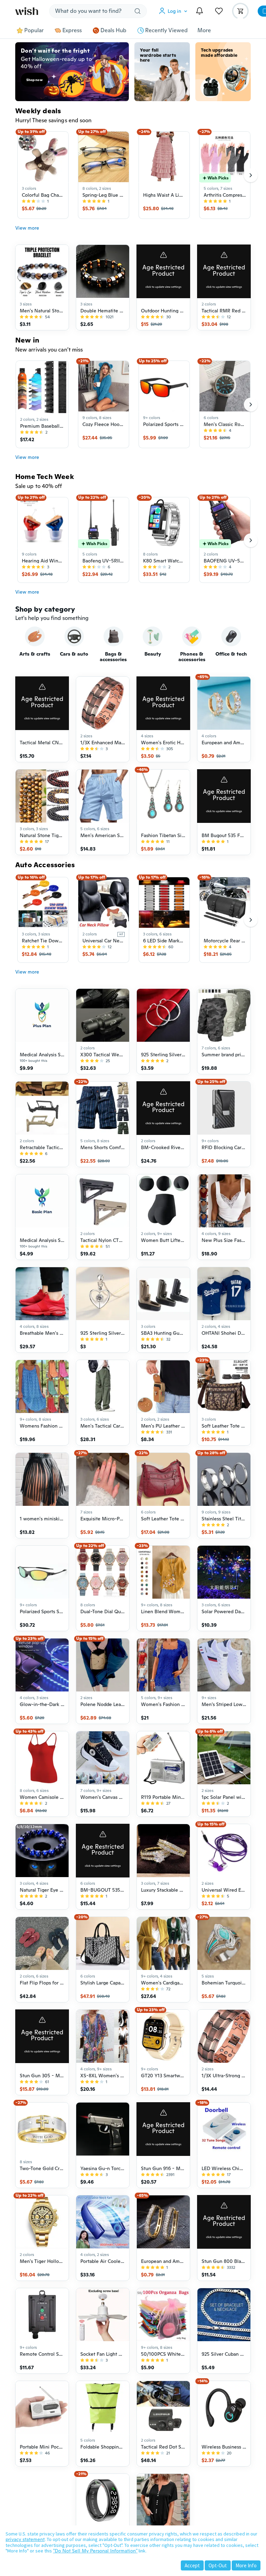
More (204, 30)
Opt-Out (218, 2565)
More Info (246, 2565)
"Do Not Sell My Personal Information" (95, 2551)
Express (72, 30)
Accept (192, 2565)
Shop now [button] (34, 80)
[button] (175, 11)
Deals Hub (113, 30)
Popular (34, 30)
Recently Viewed (166, 30)
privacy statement (25, 2539)
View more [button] (27, 228)
